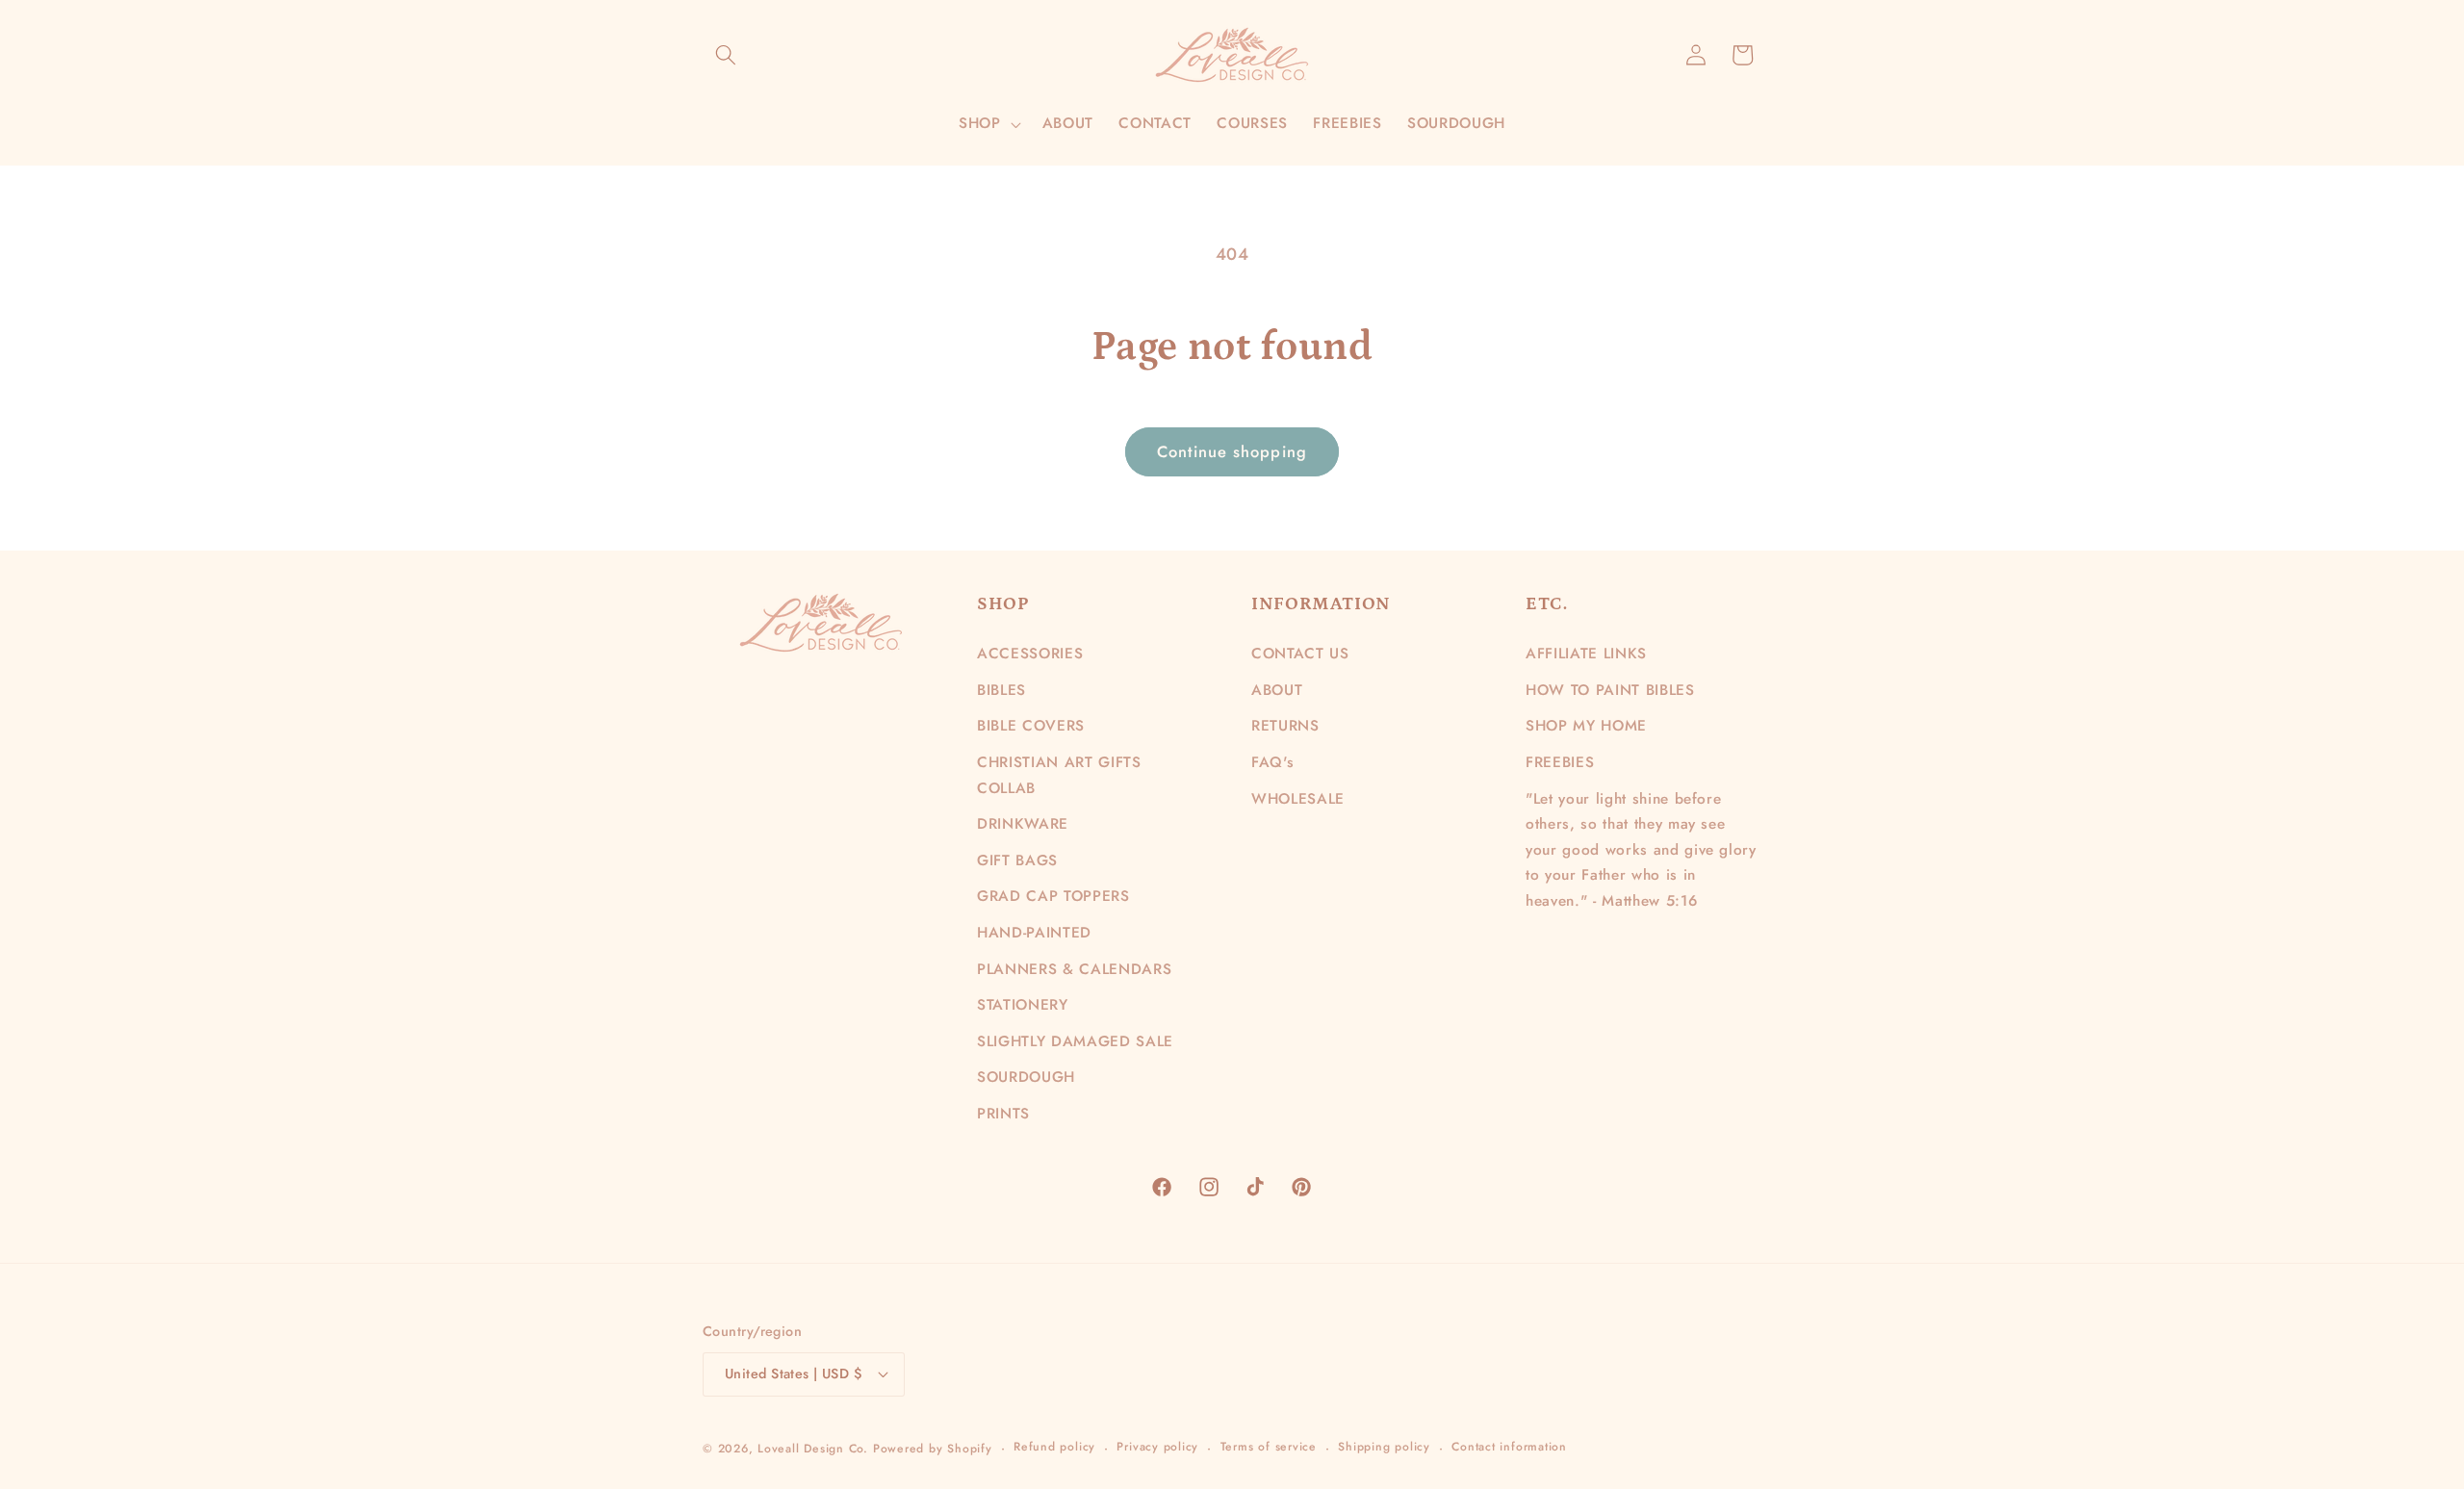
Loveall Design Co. (813, 1449)
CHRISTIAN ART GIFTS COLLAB (1059, 775)
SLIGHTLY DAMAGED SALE (1075, 1041)
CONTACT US (1300, 654)
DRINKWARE (1023, 824)
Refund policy (1054, 1447)
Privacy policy (1157, 1447)
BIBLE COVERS (1031, 726)
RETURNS (1285, 726)
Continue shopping (1232, 451)
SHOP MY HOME (1586, 726)
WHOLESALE (1298, 799)
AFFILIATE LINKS (1586, 654)
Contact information (1509, 1447)
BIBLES (1001, 690)
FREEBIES (1560, 762)
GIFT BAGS (1017, 860)
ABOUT (1277, 690)
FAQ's (1272, 762)
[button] (726, 55)
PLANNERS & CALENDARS (1074, 969)
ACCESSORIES (1030, 654)
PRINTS (1003, 1114)
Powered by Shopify (933, 1449)
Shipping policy (1384, 1447)
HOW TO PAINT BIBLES (1610, 690)
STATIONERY (1023, 1005)
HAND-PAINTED (1034, 933)
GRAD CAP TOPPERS (1053, 896)
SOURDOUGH (1026, 1077)
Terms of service (1269, 1447)
